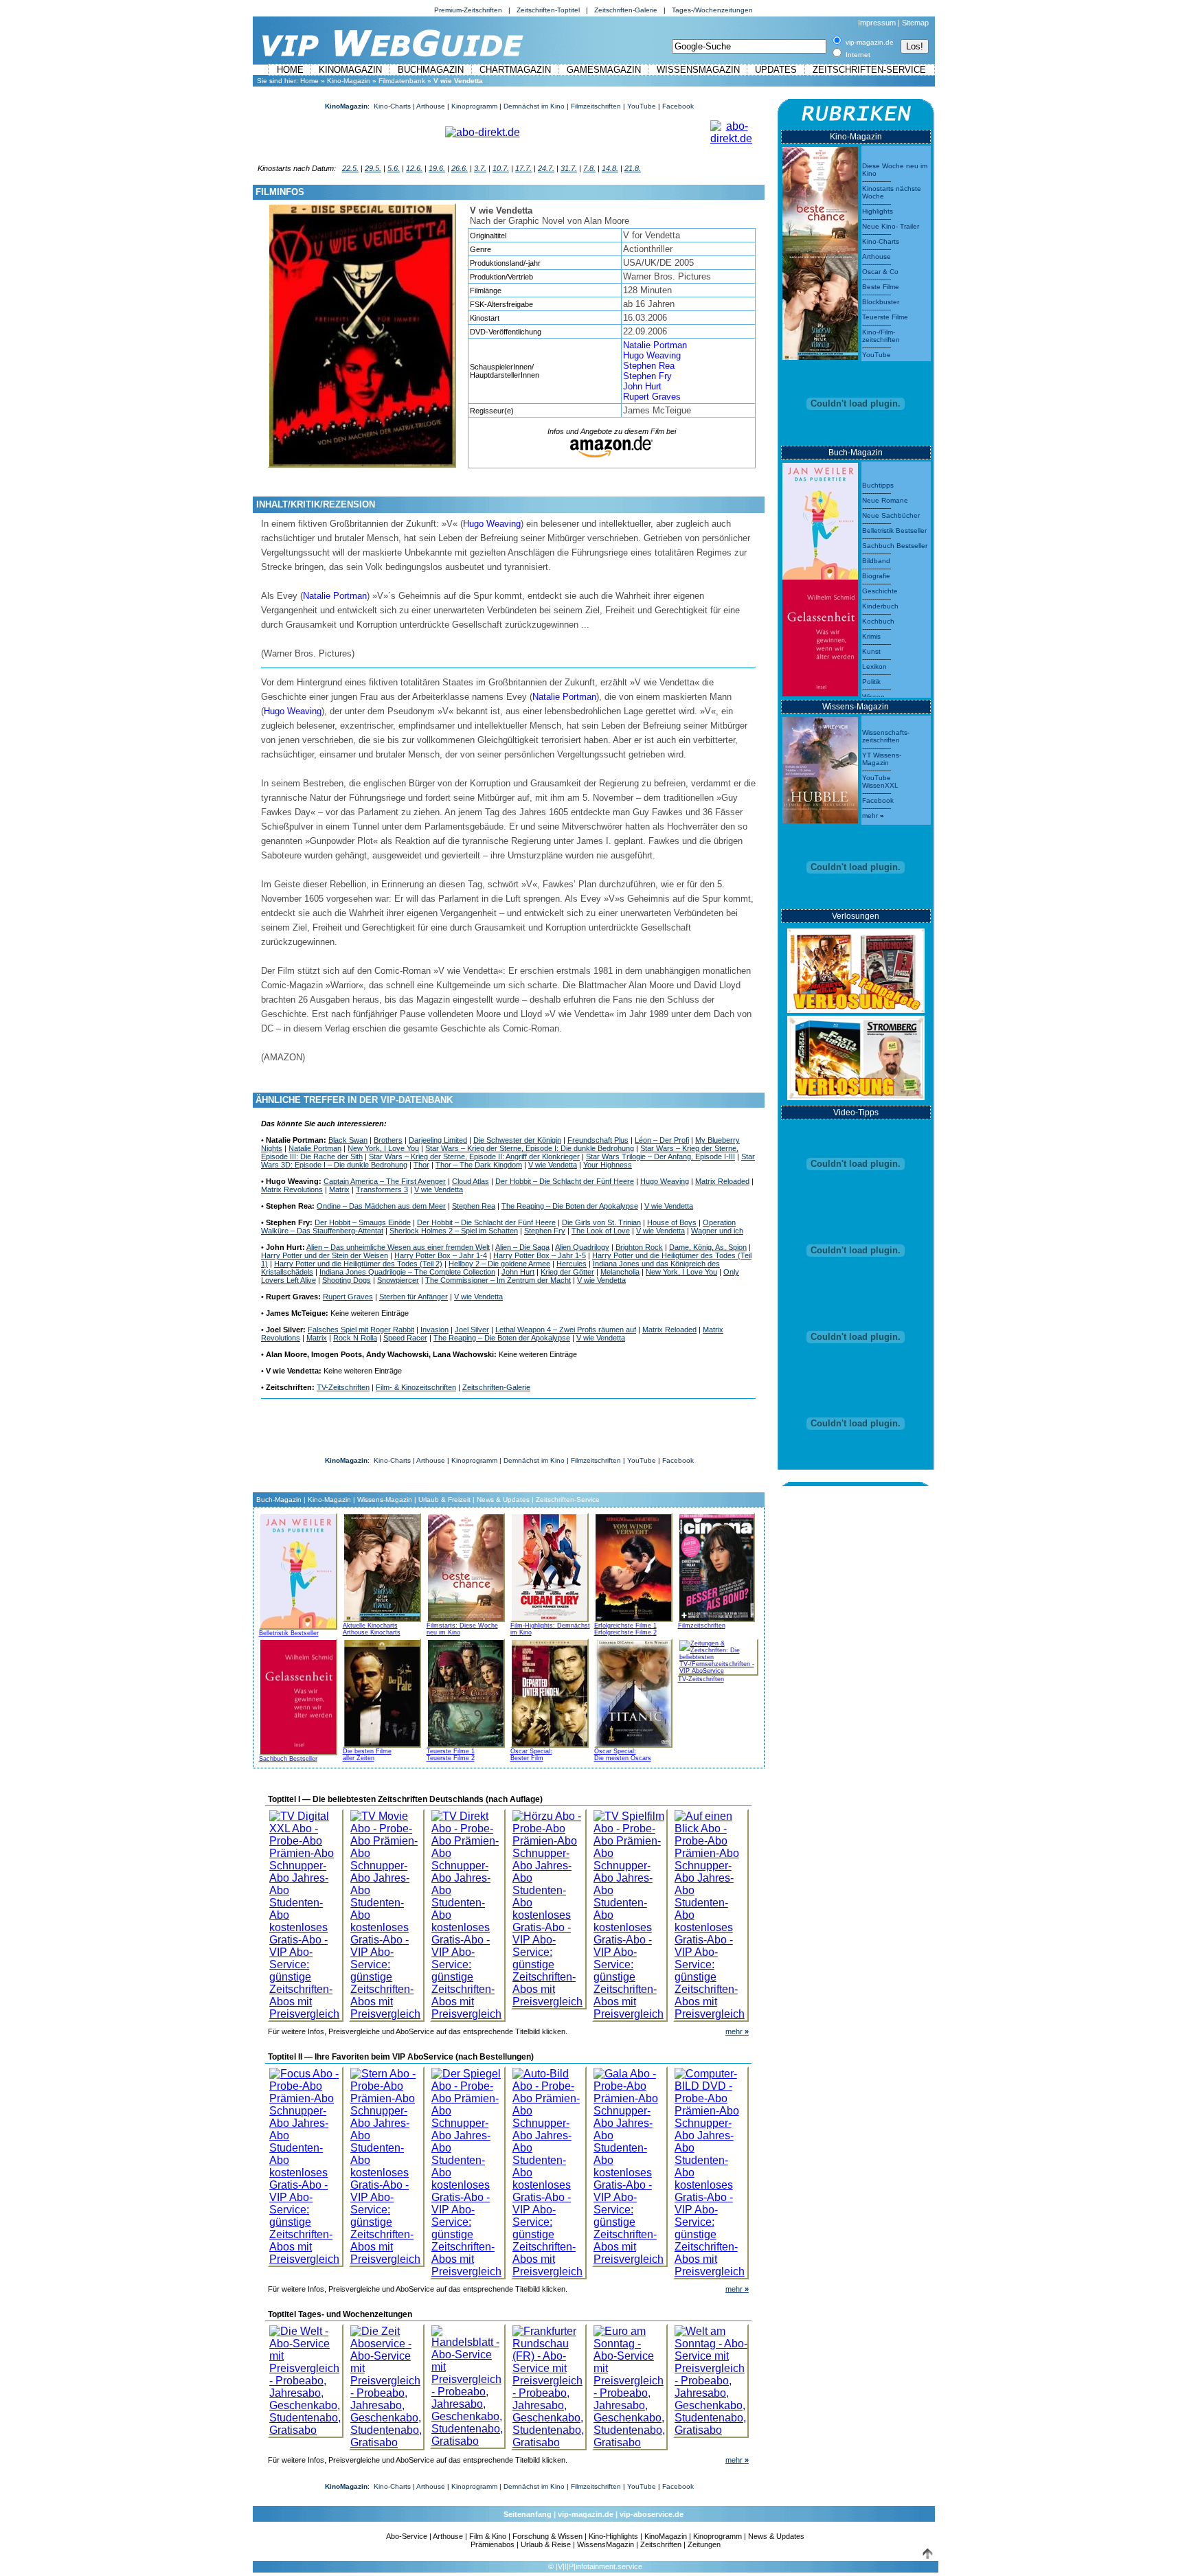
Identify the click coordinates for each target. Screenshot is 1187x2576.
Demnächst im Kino (534, 106)
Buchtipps (878, 485)
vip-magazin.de (586, 2514)
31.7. (569, 168)
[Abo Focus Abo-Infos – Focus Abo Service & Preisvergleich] (306, 2163)
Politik (871, 682)
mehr (737, 2031)
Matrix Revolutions (292, 1189)
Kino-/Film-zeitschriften (881, 336)
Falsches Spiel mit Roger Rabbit (361, 1330)
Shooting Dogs (347, 1280)
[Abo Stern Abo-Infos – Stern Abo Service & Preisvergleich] (387, 2163)
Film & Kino (488, 2536)
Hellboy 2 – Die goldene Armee (499, 1264)
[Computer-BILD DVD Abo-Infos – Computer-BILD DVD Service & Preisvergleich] (711, 2169)
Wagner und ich (717, 1231)
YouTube (642, 106)
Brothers (388, 1140)
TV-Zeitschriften (343, 1387)
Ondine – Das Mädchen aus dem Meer (381, 1206)
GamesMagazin (604, 70)
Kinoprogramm (474, 106)
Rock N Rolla (355, 1338)
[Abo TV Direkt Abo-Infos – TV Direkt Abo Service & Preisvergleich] (468, 1912)
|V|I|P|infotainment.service (599, 2566)
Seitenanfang (528, 2514)
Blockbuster (881, 302)
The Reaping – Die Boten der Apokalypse (570, 1206)
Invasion (434, 1330)
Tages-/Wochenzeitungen (712, 10)
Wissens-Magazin (385, 1500)
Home (290, 70)
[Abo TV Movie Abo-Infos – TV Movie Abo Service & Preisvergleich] (387, 1912)
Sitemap (915, 23)
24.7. (546, 168)
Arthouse (431, 106)
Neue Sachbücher (891, 515)
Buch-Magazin (279, 1500)
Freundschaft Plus (598, 1140)
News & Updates (503, 1500)
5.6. (394, 168)
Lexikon (874, 666)
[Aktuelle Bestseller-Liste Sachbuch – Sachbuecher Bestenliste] (820, 634)
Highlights (878, 211)
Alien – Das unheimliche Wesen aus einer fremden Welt (398, 1247)
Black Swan (348, 1140)
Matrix (339, 1189)
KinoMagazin (350, 70)
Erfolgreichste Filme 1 (625, 1626)
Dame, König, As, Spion (708, 1247)
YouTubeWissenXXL (880, 782)
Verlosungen (856, 916)
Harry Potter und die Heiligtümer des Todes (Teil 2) (358, 1264)
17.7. (523, 168)
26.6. (460, 168)
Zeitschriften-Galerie (626, 10)
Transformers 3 (382, 1189)
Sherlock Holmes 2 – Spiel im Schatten (454, 1231)
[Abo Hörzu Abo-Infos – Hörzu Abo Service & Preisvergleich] (549, 1905)
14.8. (610, 168)
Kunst (871, 651)
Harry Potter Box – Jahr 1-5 (540, 1255)
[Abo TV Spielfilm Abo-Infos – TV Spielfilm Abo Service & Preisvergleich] (630, 1912)
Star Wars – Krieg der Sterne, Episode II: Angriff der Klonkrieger (474, 1156)
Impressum (877, 23)
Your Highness (608, 1165)
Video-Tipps (856, 1113)
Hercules (572, 1264)
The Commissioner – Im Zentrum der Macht (498, 1280)
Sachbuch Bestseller (288, 1759)
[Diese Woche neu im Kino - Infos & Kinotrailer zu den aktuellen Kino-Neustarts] (820, 197)
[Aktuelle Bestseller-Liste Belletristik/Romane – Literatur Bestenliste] (820, 517)
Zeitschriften (661, 2544)
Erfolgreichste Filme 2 (625, 1632)
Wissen (873, 697)
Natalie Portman (655, 345)
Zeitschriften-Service (869, 70)
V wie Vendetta (553, 1165)
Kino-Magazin (349, 81)
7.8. (589, 168)
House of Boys (672, 1222)
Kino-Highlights (613, 2536)
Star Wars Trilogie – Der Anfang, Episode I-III (660, 1156)
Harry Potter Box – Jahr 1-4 (441, 1255)
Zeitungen (704, 2544)
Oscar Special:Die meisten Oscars (623, 1755)
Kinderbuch (880, 606)
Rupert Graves (652, 397)
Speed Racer (405, 1338)
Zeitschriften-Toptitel (548, 10)
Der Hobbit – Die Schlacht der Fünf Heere (565, 1181)
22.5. (350, 168)
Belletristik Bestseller (289, 1633)
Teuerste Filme (885, 317)
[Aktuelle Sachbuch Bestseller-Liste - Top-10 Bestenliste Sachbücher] (298, 1695)
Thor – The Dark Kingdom (479, 1165)
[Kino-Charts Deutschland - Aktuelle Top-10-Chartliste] (820, 303)
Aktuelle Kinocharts (370, 1626)
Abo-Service (407, 2536)
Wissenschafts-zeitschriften (886, 736)
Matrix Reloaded (722, 1181)
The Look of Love (601, 1231)
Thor (421, 1165)
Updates (776, 70)
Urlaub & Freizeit (444, 1500)
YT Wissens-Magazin (882, 759)
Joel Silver (472, 1330)
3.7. (480, 168)
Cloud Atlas (471, 1181)
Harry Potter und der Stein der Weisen (325, 1255)
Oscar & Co (880, 272)
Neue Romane (885, 500)
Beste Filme (881, 287)
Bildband (876, 561)
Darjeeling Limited (438, 1140)
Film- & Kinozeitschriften (416, 1387)
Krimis (871, 636)
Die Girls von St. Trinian (601, 1222)
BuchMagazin (431, 70)
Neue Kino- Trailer (891, 226)
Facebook (678, 106)
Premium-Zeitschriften (468, 10)
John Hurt (642, 386)
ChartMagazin (515, 70)
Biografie (876, 576)
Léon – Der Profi (662, 1140)
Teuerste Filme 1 (451, 1751)
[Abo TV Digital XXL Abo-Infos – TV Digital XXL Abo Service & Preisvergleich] (306, 1912)
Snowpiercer (398, 1280)
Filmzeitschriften (596, 106)
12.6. (414, 168)
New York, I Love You (383, 1148)
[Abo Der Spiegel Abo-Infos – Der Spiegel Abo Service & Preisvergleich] (468, 2169)
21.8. (633, 168)
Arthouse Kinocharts (372, 1632)
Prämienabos (493, 2544)
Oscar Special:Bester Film (531, 1755)
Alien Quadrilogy (582, 1247)
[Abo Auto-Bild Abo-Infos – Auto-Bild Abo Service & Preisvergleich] (549, 2169)
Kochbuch (878, 621)
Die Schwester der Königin (517, 1140)
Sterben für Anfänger (414, 1297)
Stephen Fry (647, 376)
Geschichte (880, 591)
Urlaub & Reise (546, 2544)
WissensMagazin (698, 70)
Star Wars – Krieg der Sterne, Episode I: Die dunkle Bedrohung (530, 1148)
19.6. (437, 168)
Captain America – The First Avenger (385, 1181)
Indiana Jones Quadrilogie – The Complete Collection (407, 1272)
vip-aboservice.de (652, 2514)
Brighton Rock (639, 1247)
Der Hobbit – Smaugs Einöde (363, 1222)
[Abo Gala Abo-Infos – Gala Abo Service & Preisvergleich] (630, 2163)
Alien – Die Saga (522, 1247)
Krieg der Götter (567, 1272)
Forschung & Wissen (547, 2536)
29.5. (373, 168)
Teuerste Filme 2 (451, 1758)
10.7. (501, 168)
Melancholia (620, 1272)
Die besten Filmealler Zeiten (367, 1755)
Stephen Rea (649, 366)
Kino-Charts (392, 106)
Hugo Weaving (652, 355)
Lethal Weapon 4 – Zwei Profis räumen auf (566, 1330)
